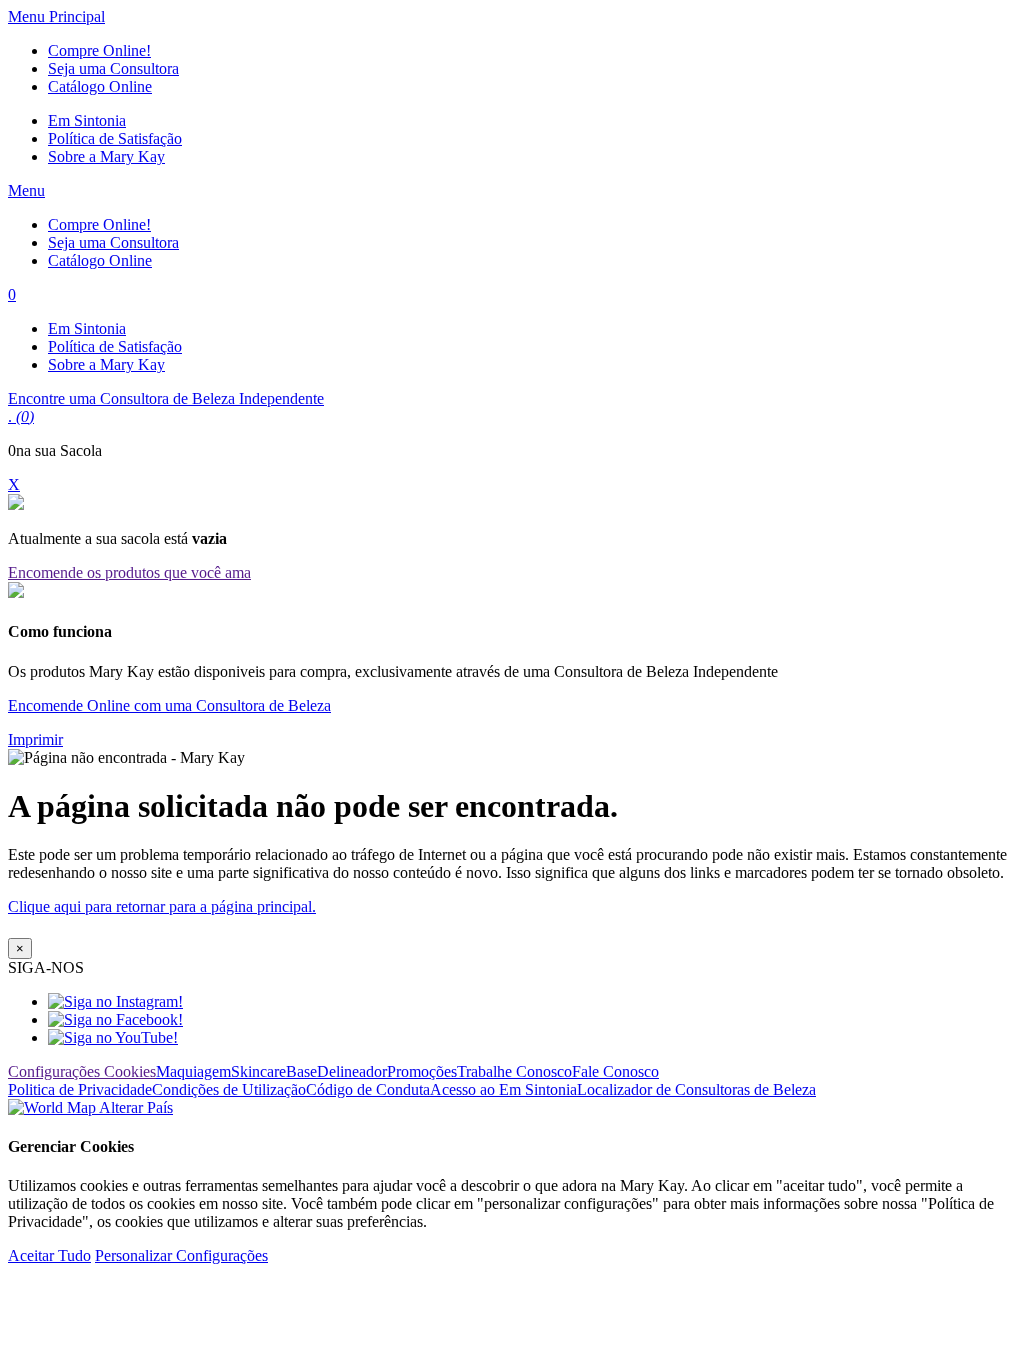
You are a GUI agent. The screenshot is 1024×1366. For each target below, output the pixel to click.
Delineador (352, 1071)
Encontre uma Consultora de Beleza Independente (166, 398)
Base (301, 1071)
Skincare (258, 1071)
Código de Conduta (368, 1089)
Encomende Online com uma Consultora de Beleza (169, 705)
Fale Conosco (615, 1071)
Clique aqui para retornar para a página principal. (162, 906)
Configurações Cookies (82, 1071)
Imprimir (35, 739)
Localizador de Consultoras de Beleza (696, 1089)
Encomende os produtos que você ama (129, 572)
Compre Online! (99, 50)
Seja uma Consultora (113, 68)
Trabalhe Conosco (514, 1071)
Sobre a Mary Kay (106, 156)
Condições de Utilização (229, 1089)
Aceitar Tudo (49, 1255)
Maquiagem (193, 1071)
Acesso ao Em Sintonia (503, 1089)
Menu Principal (56, 16)
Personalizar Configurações (181, 1255)
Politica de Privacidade (80, 1089)
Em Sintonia (87, 120)
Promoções (422, 1071)
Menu (26, 190)
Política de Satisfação (115, 138)
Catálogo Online (100, 86)
